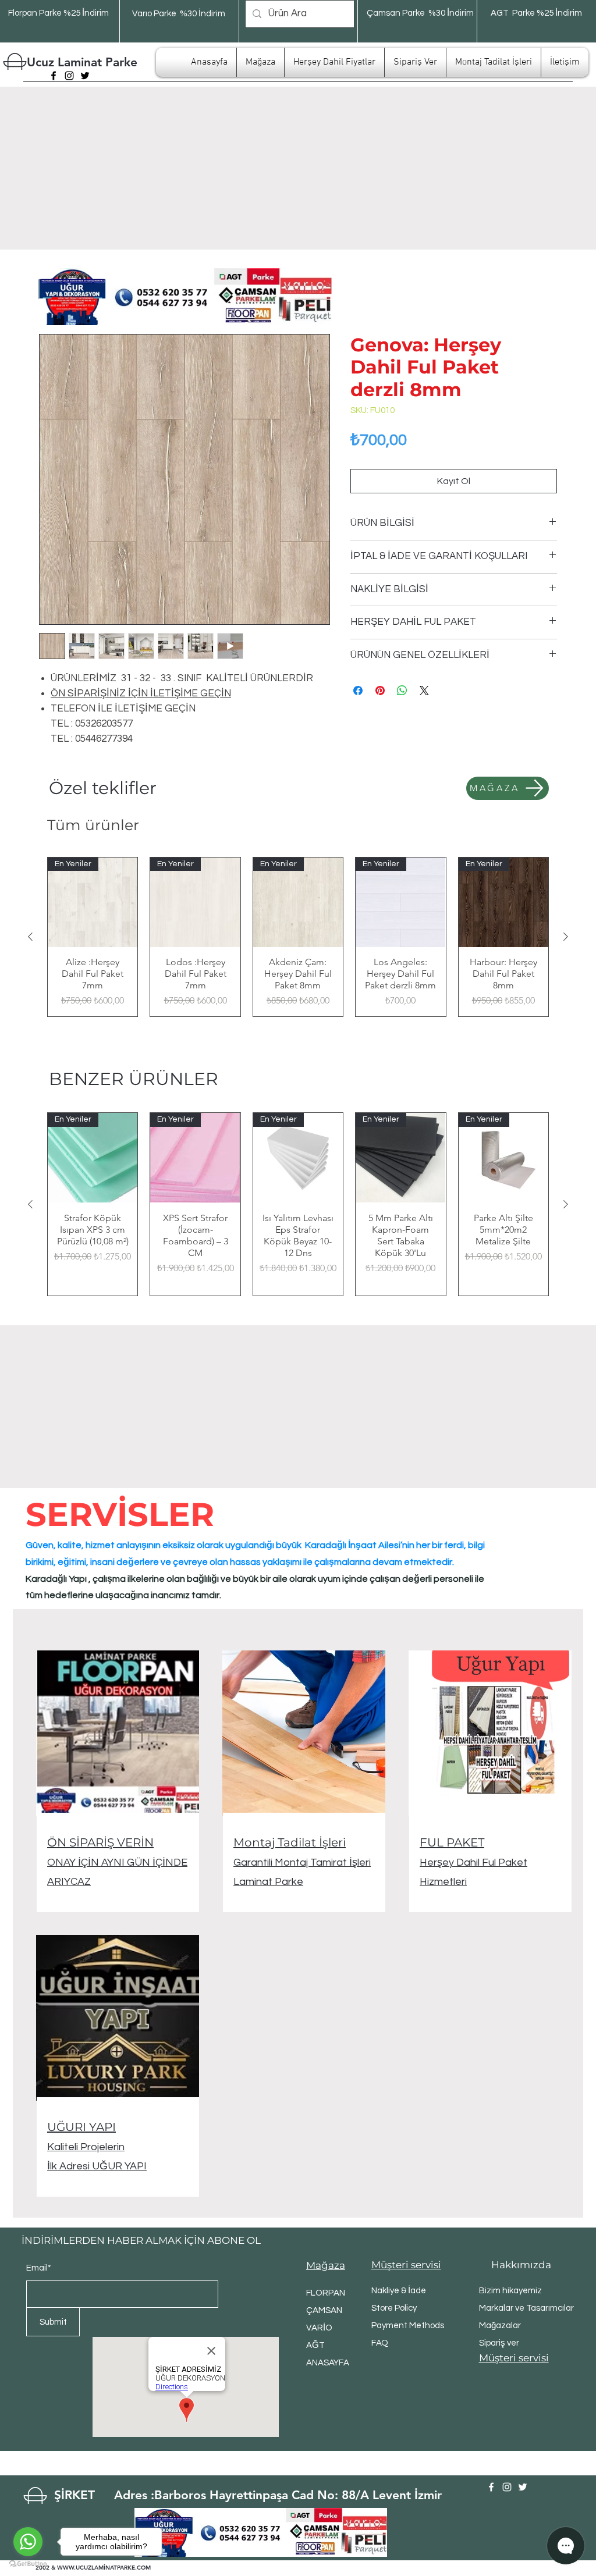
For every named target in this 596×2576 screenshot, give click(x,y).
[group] (298, 937)
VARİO (319, 2328)
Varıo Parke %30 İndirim (179, 14)
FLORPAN (326, 2293)
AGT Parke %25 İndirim (536, 13)
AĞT (315, 2345)
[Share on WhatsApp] (402, 691)
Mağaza (326, 2265)
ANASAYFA (328, 2363)
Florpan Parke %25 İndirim (58, 13)
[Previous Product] (30, 937)
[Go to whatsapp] (28, 2542)
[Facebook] (54, 76)
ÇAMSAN (324, 2310)
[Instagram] (69, 76)
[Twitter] (85, 76)
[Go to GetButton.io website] (28, 2564)
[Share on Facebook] (358, 691)
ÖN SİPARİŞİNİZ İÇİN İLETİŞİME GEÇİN (141, 693)
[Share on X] (424, 691)
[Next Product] (566, 937)
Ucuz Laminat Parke (82, 62)
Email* (39, 2268)
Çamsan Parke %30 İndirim (420, 13)
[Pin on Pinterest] (380, 691)
